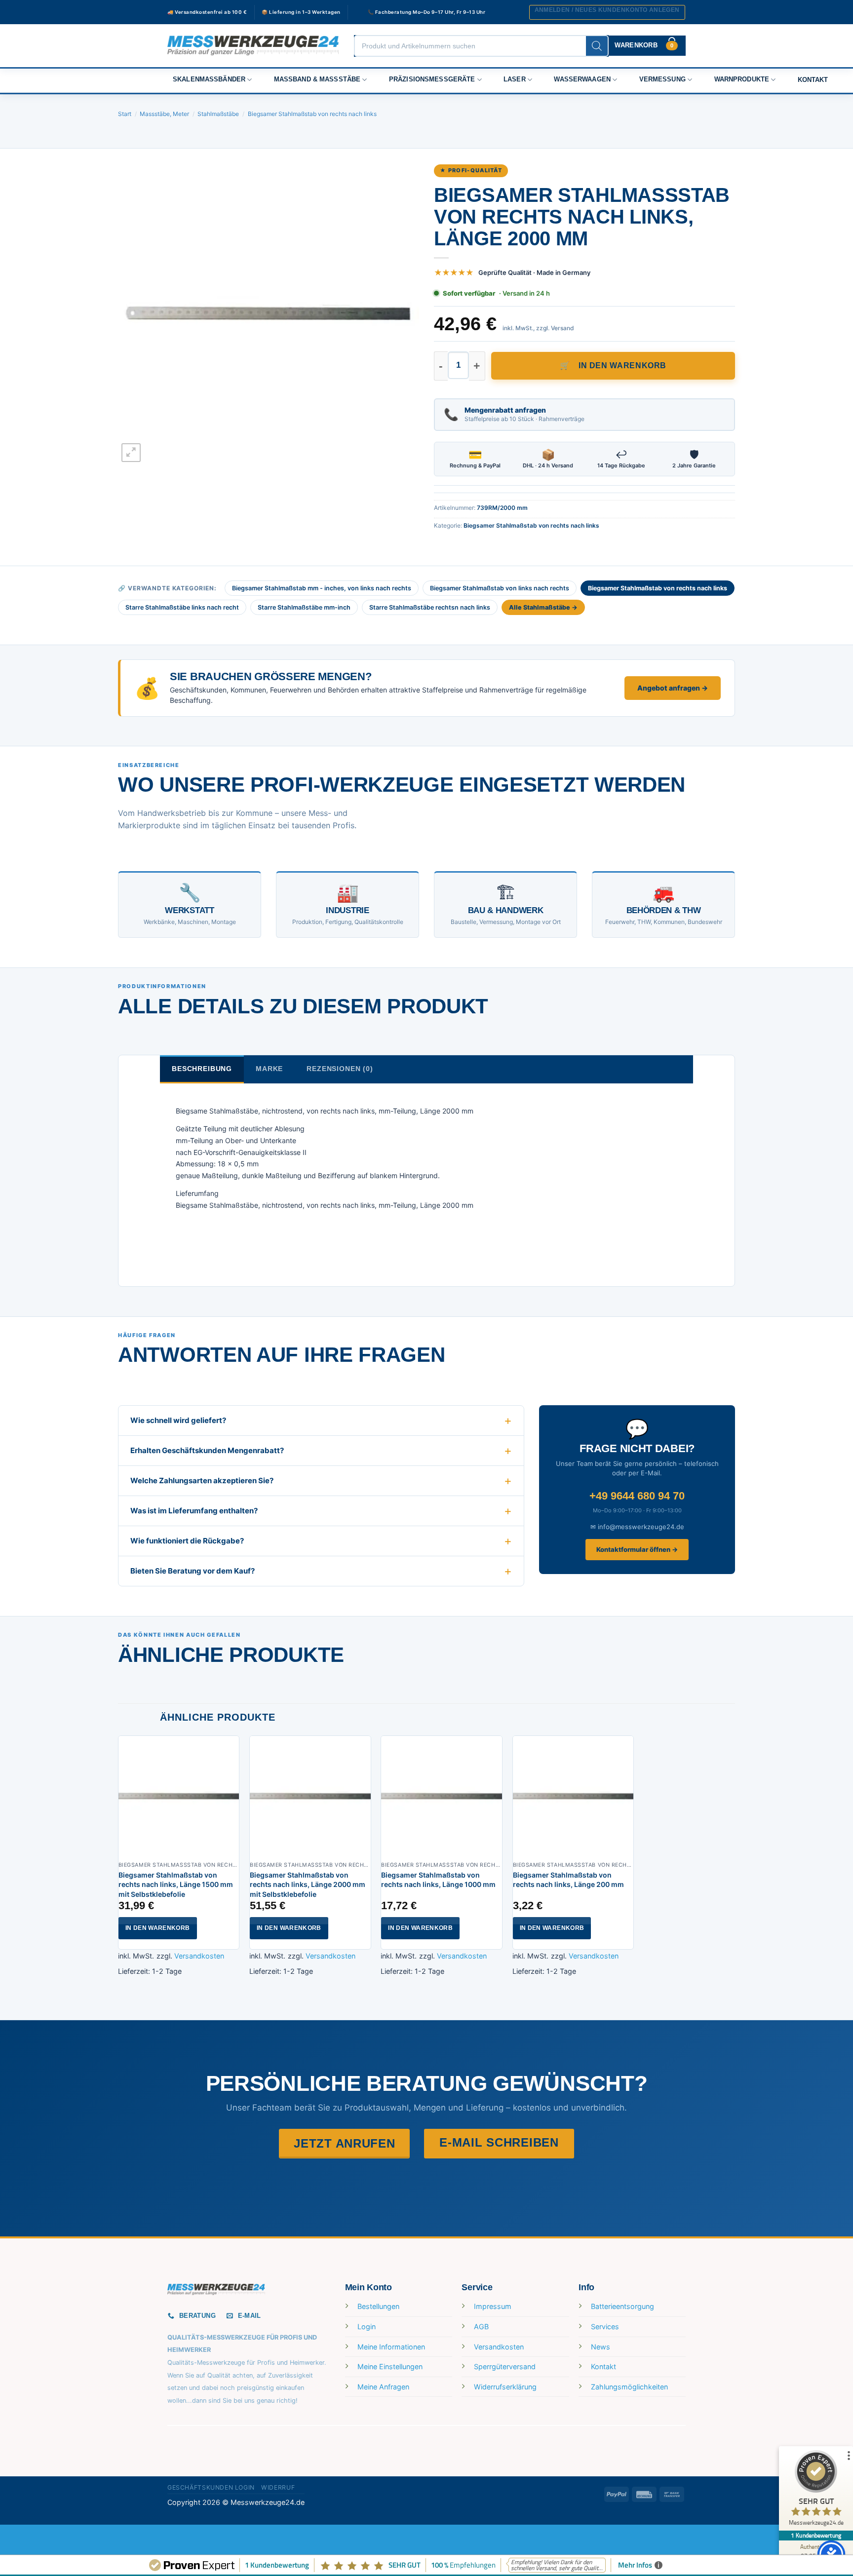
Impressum (493, 2306)
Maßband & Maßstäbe (317, 79)
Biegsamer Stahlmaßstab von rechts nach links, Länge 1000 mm (438, 1880)
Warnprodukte (742, 79)
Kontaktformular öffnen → (637, 1549)
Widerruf (278, 2487)
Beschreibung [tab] (202, 1069)
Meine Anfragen (383, 2387)
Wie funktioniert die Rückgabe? (187, 1541)
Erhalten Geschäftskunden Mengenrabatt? (207, 1450)
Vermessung (662, 79)
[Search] (597, 46)
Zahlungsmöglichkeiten (629, 2387)
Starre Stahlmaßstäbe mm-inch (304, 607)
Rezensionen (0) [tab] (340, 1069)
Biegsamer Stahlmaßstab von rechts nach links (312, 114)
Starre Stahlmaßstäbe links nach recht (182, 607)
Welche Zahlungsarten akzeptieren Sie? (202, 1480)
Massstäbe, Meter (164, 114)
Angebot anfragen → (673, 688)
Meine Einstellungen (390, 2366)
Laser (515, 79)
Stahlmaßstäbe (218, 114)
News (601, 2347)
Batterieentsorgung (622, 2306)
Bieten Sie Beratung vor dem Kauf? (193, 1571)
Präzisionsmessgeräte (432, 79)
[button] (607, 12)
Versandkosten (199, 1956)
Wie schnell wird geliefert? (178, 1420)
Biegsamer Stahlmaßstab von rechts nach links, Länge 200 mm (568, 1880)
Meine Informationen (391, 2347)
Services (605, 2326)
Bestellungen (378, 2306)
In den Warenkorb (622, 365)
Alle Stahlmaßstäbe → (543, 607)
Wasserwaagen (582, 79)
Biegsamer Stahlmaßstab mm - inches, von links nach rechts (322, 588)
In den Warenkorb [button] (158, 1928)
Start (125, 114)
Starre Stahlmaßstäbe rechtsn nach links (430, 607)
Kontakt (813, 80)
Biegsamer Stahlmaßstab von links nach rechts (500, 588)
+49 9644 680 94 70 (637, 1496)
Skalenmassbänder (209, 79)
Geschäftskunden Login (211, 2487)
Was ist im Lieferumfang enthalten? (194, 1511)
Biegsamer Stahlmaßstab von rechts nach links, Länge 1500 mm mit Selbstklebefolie (176, 1884)
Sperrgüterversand (505, 2366)
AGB (481, 2326)
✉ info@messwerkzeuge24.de (637, 1527)
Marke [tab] (269, 1069)
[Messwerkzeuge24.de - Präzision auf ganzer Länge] (253, 46)
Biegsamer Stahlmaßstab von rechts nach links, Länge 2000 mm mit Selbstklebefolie (308, 1884)
